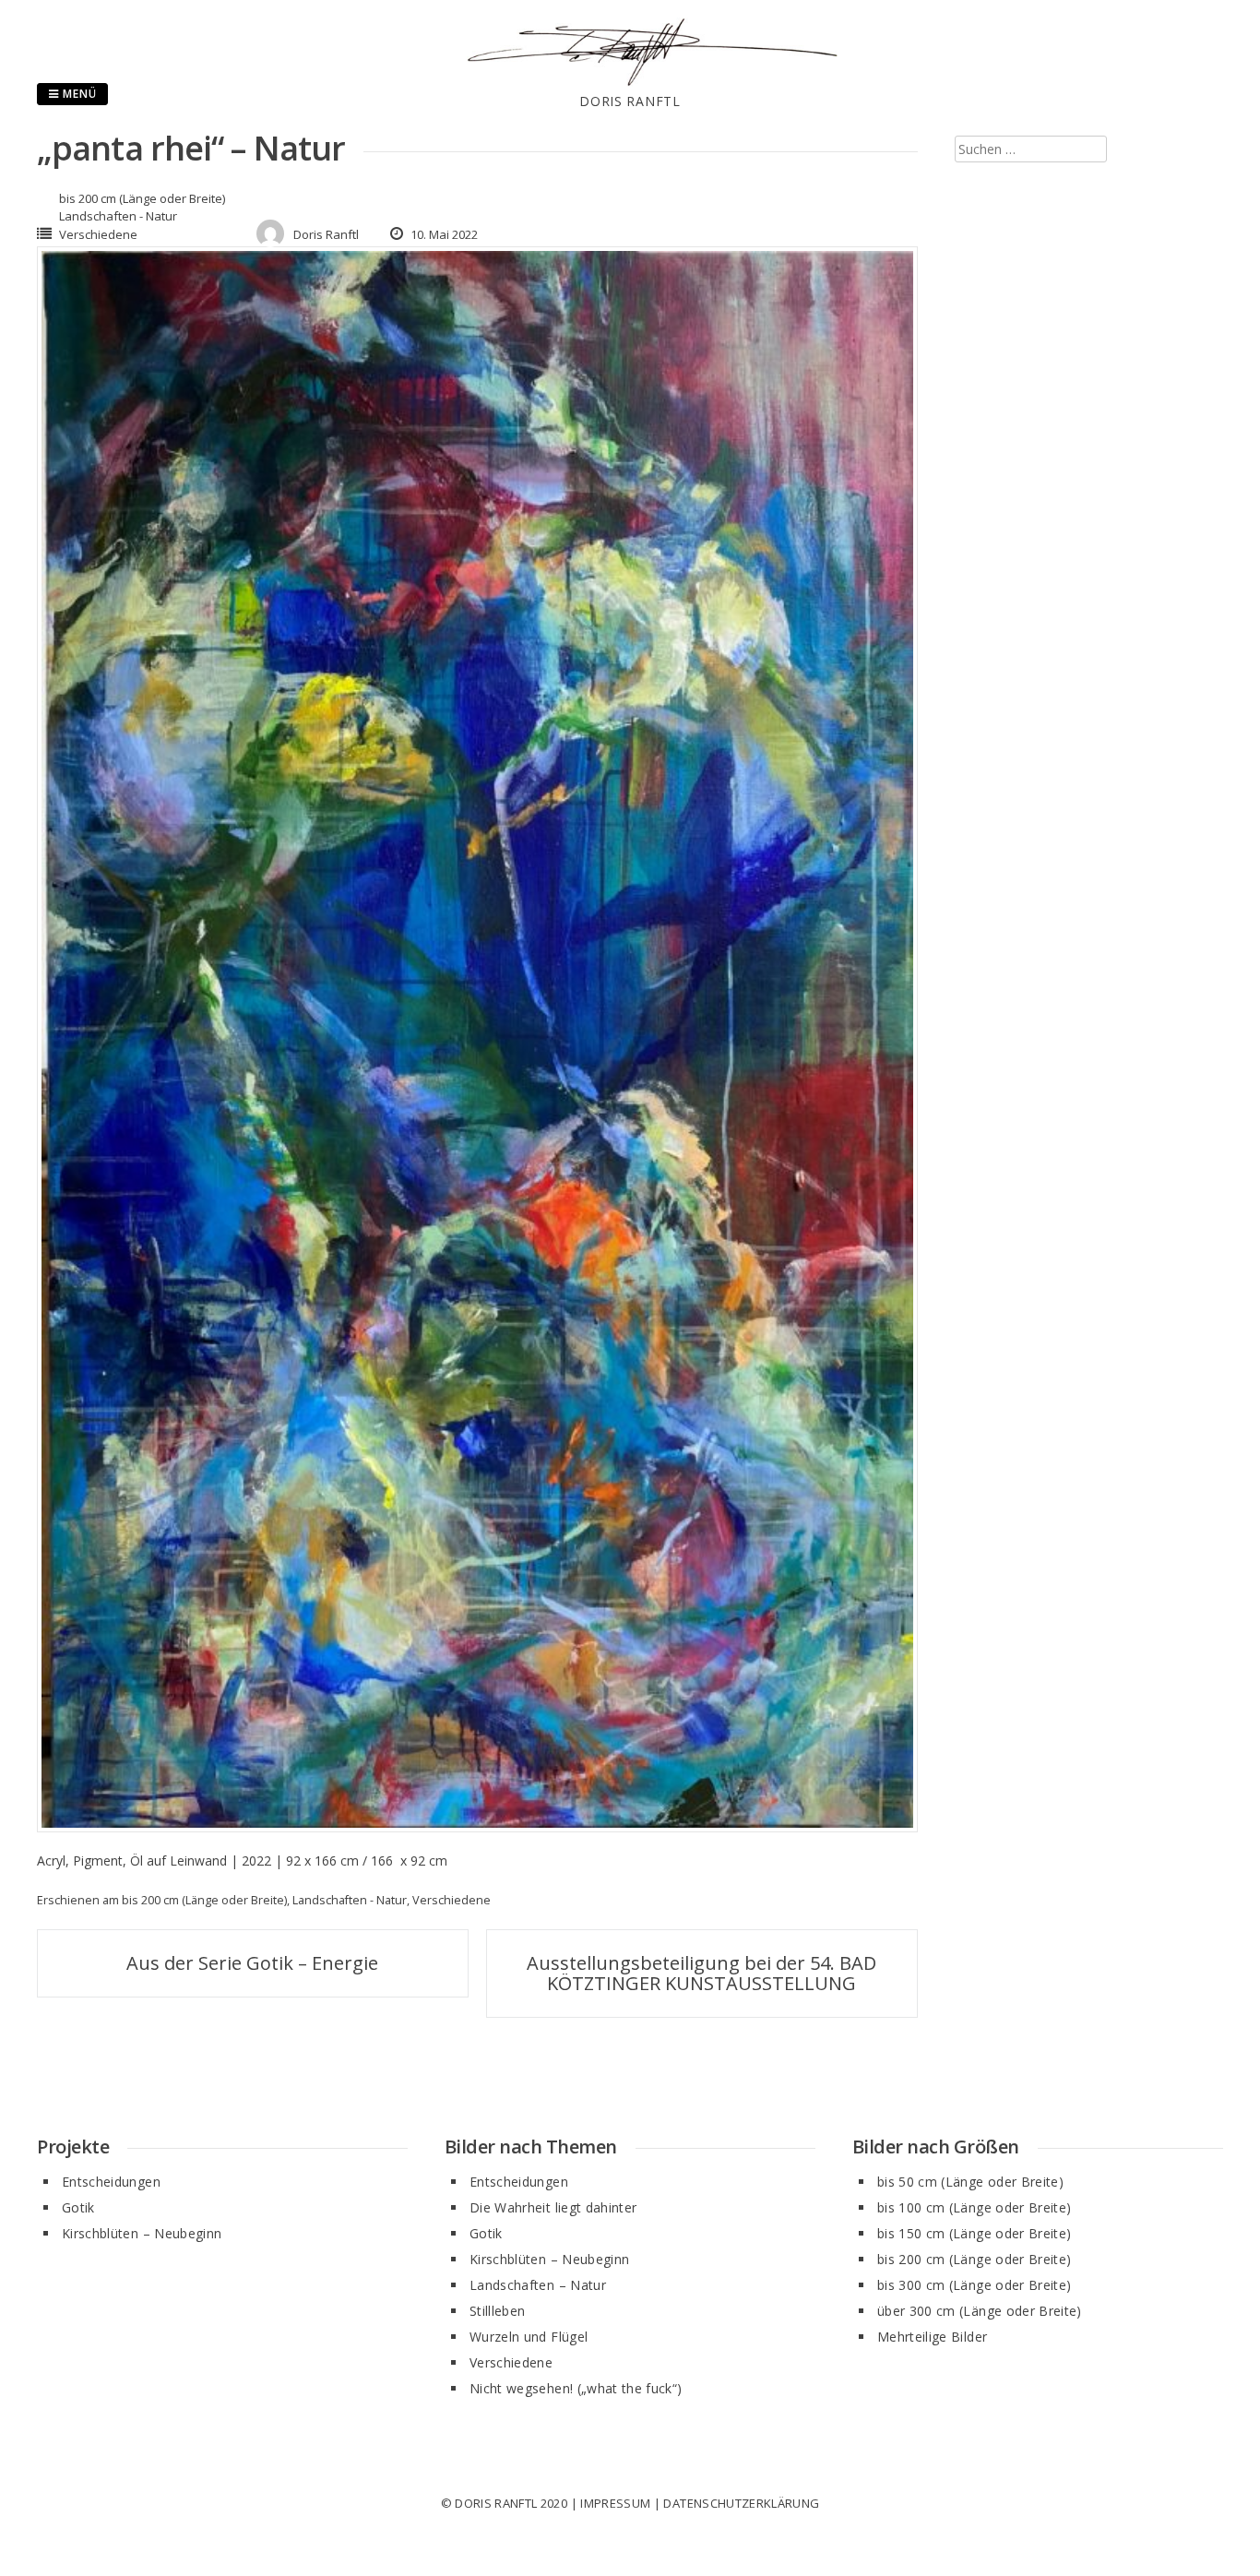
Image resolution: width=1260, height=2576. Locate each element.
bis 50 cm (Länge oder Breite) (970, 2182)
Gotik (78, 2207)
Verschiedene (98, 234)
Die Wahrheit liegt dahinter (553, 2207)
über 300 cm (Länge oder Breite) (980, 2311)
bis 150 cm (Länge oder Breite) (975, 2233)
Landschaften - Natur (118, 216)
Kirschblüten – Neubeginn (142, 2233)
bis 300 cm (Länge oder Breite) (975, 2285)
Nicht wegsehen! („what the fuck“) (576, 2388)
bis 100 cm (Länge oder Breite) (975, 2207)
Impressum (615, 2503)
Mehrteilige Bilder (932, 2337)
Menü (78, 94)
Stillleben (498, 2311)
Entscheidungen (111, 2182)
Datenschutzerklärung (741, 2503)
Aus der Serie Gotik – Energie (252, 1963)
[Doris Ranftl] (630, 82)
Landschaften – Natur (538, 2285)
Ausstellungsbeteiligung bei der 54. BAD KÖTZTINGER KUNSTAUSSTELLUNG (701, 1973)
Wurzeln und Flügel (529, 2337)
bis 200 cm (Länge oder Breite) (142, 198)
